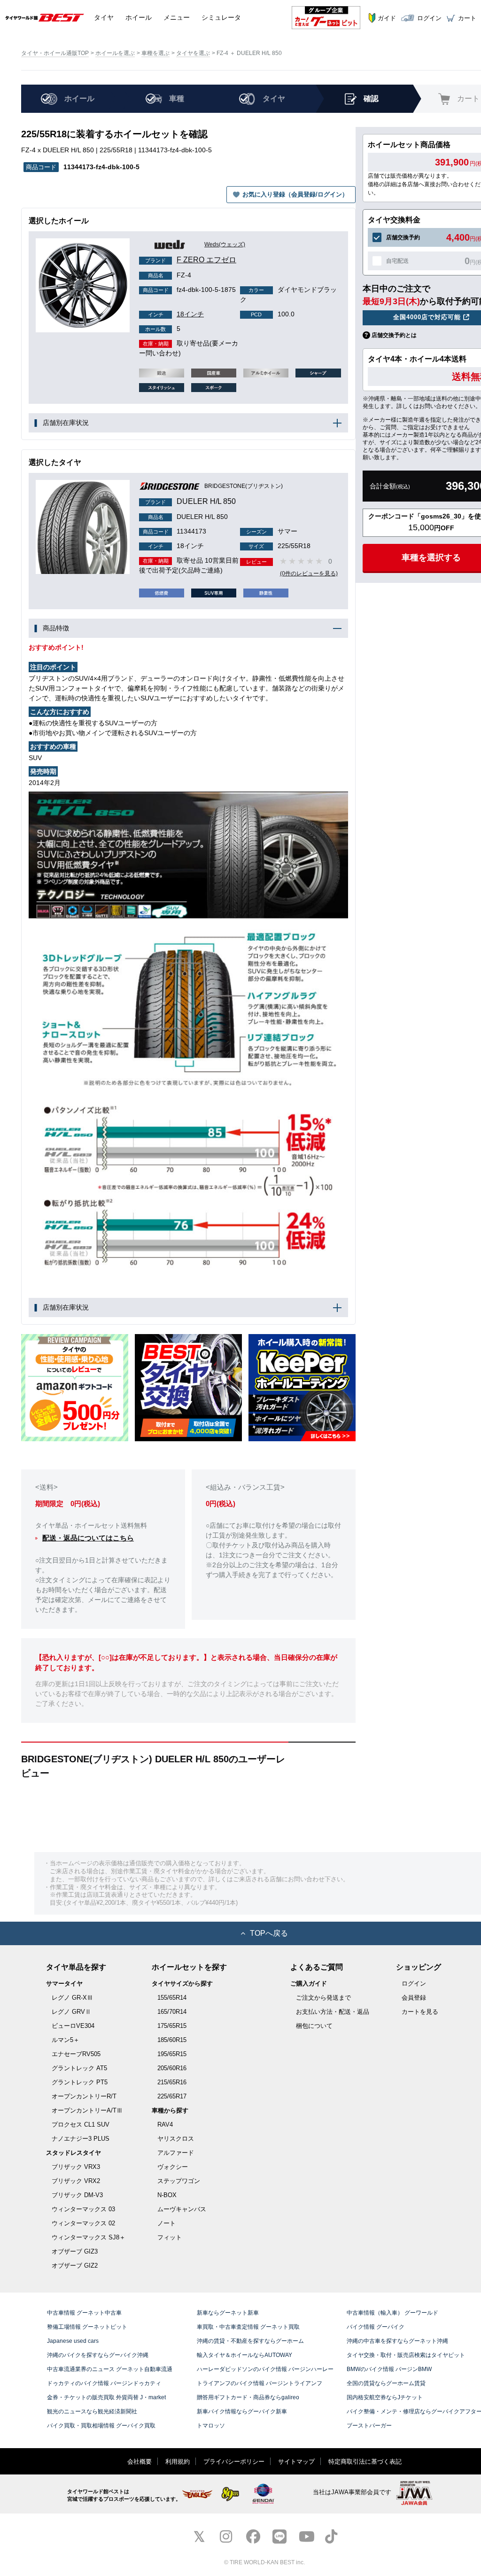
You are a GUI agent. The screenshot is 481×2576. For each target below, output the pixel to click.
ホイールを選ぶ (115, 53)
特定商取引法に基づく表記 (365, 2462)
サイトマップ (296, 2462)
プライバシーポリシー (234, 2462)
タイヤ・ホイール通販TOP (55, 53)
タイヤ (104, 17)
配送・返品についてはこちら (88, 1538)
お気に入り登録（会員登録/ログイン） (295, 194)
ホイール (139, 17)
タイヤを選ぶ (193, 53)
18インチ (176, 314)
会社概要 (140, 2462)
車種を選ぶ (155, 53)
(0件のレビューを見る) (309, 573)
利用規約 (178, 2462)
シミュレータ (221, 17)
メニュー (177, 17)
